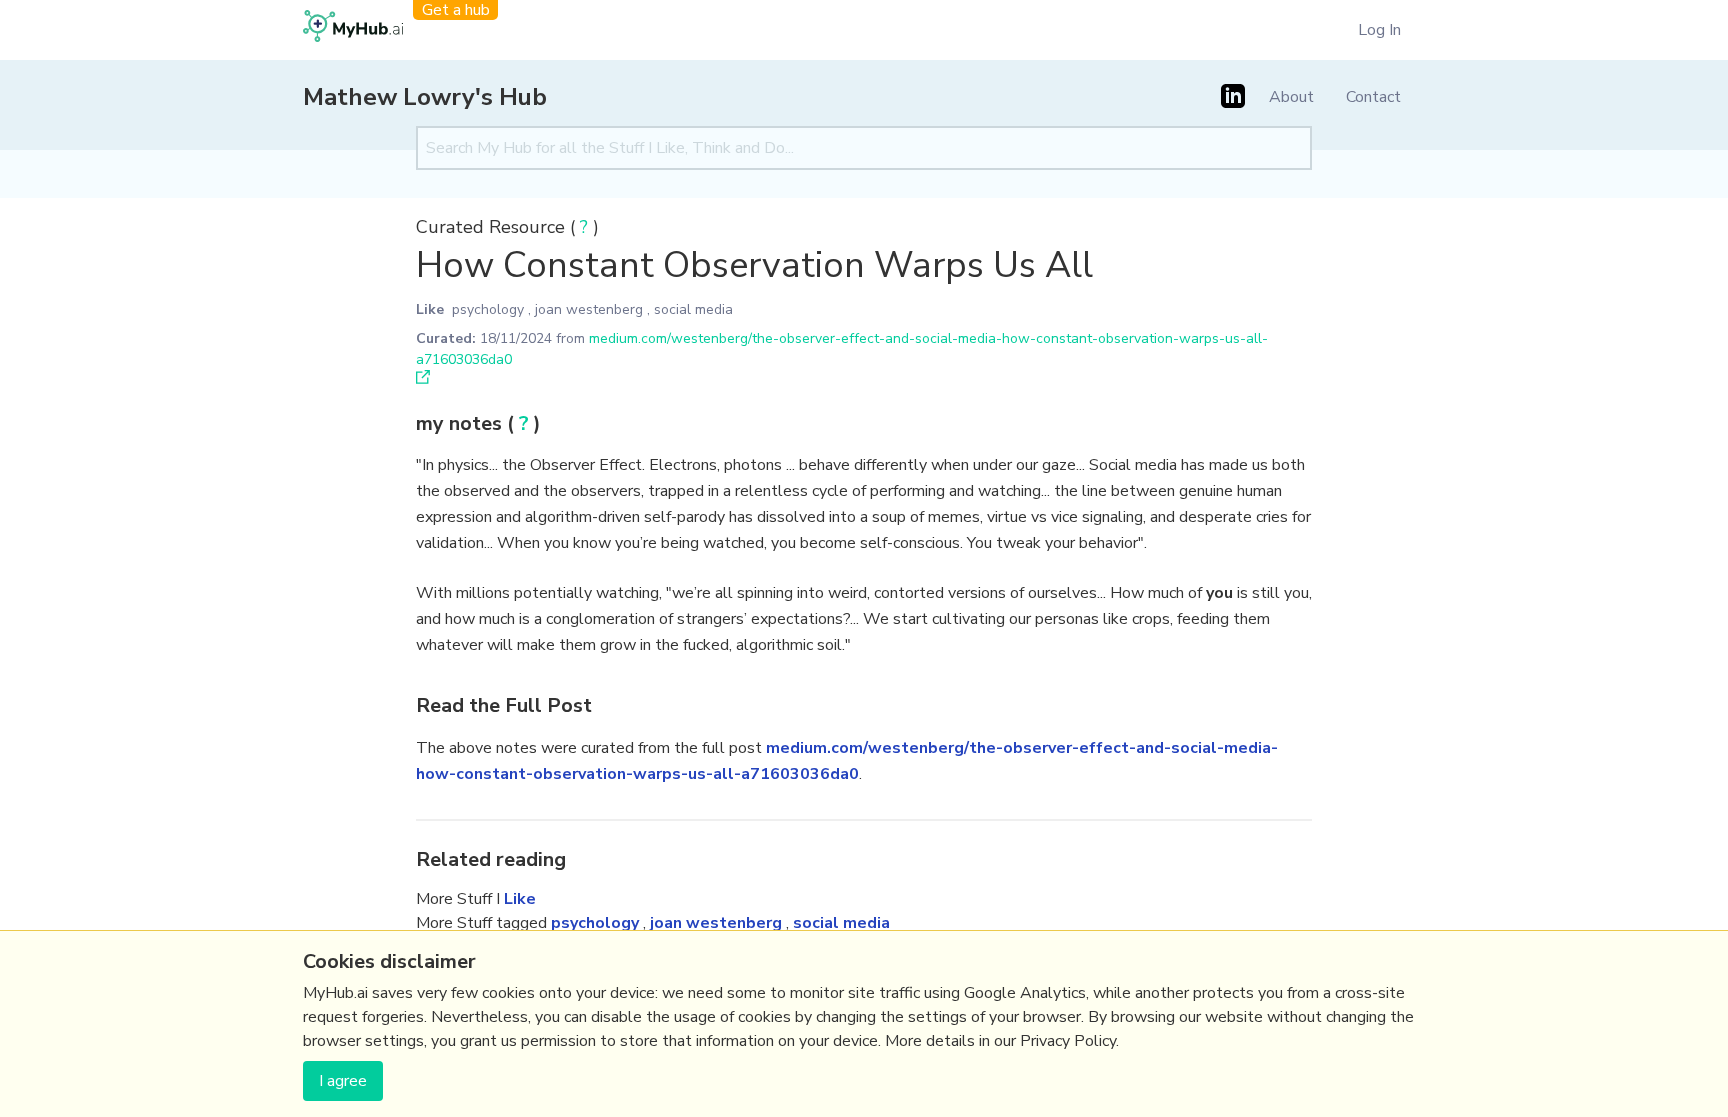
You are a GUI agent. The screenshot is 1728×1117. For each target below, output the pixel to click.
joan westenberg (589, 309)
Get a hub (456, 10)
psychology (488, 309)
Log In (1379, 30)
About (1291, 97)
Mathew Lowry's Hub (425, 97)
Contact (1373, 97)
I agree (343, 1081)
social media (693, 309)
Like (430, 309)
